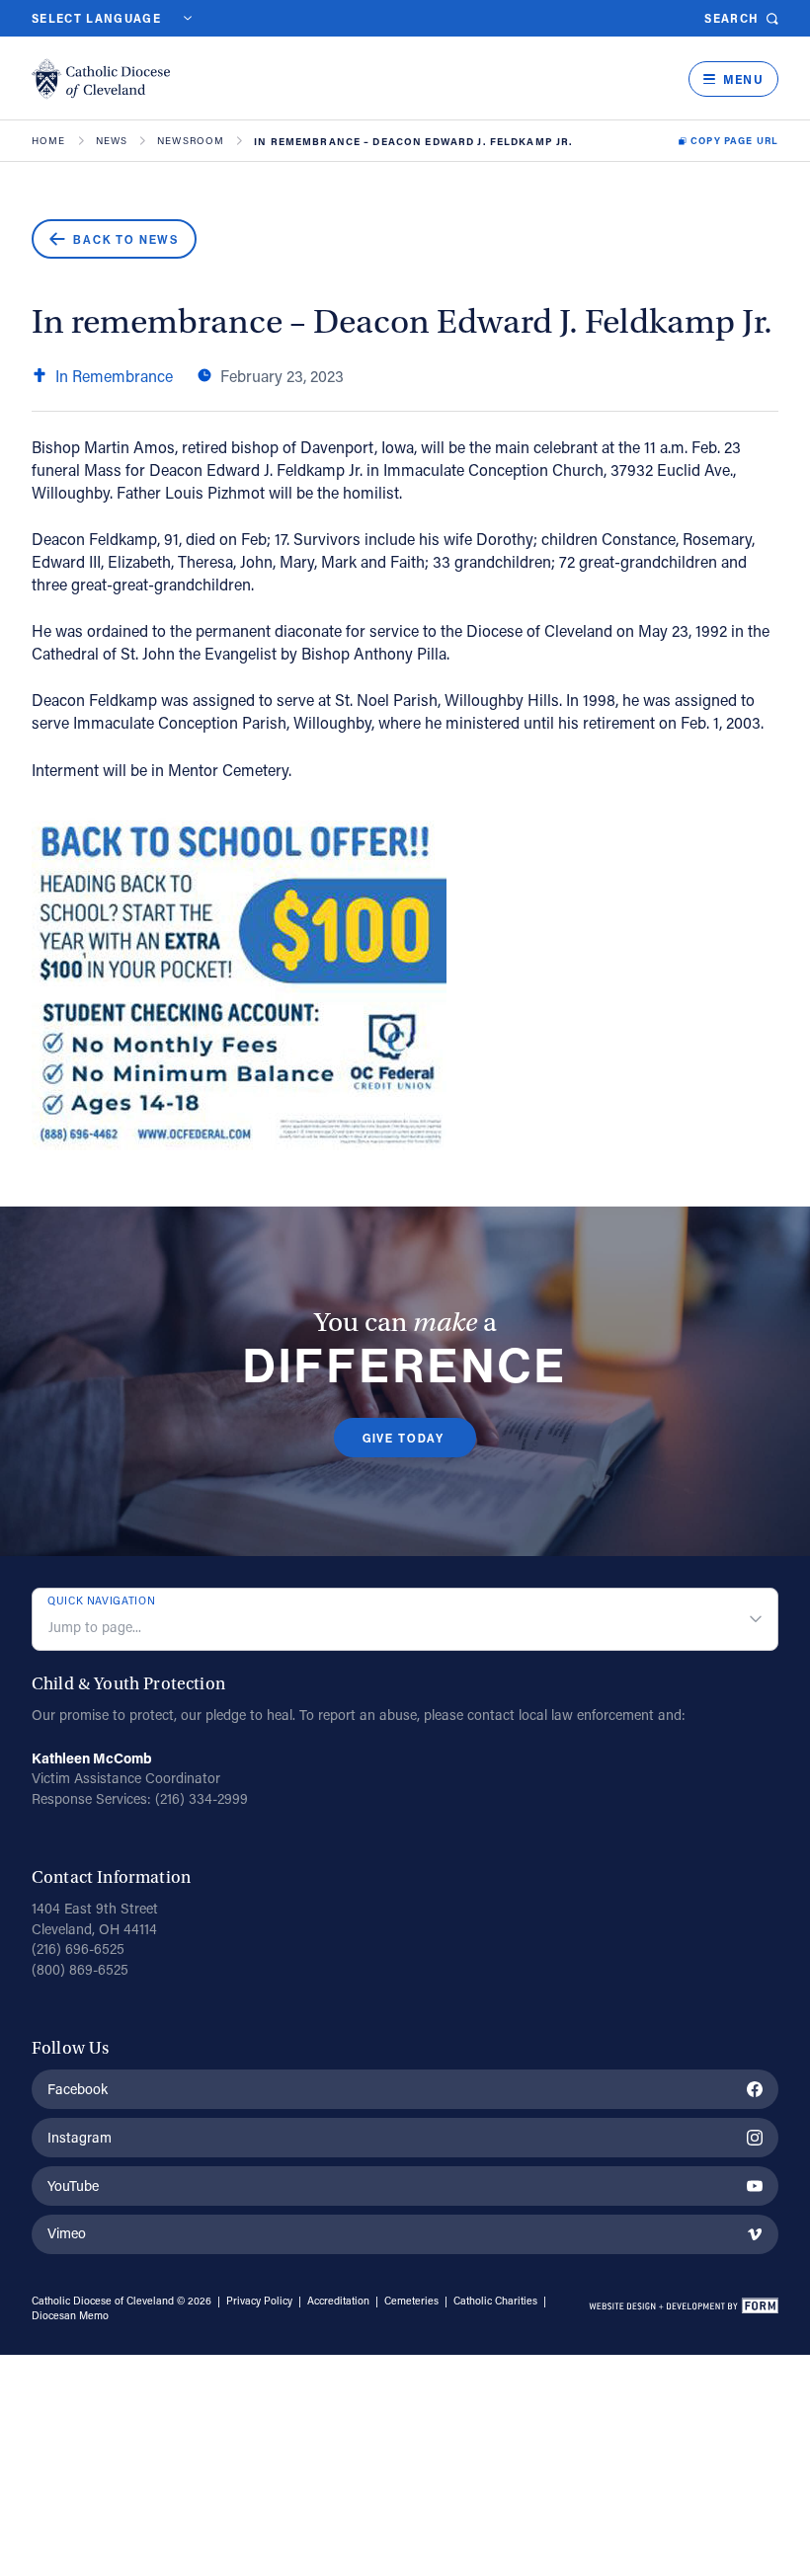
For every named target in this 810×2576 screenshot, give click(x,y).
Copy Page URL (734, 141)
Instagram (80, 2137)
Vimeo (67, 2233)
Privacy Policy (259, 2301)
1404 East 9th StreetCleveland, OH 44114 (95, 1918)
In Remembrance (114, 376)
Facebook (78, 2089)
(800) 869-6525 (80, 1969)
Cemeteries (411, 2301)
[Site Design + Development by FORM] (683, 2308)
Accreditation (338, 2301)
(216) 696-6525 (78, 1949)
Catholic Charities (495, 2301)
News (112, 141)
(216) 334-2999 (202, 1798)
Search (731, 18)
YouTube (73, 2186)
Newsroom (191, 141)
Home (49, 141)
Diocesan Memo (70, 2315)
